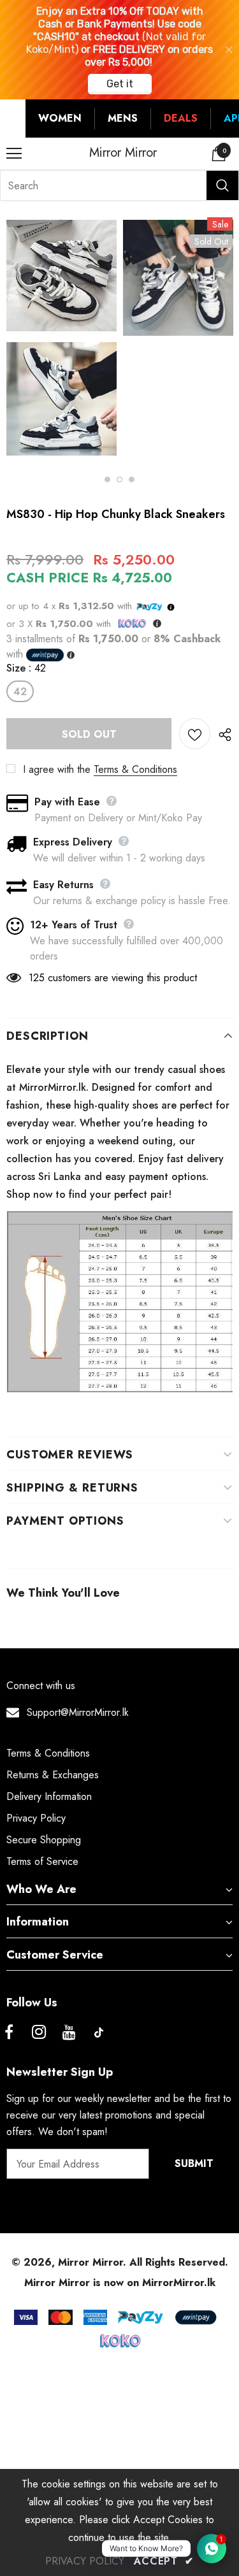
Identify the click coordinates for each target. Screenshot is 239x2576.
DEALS (181, 118)
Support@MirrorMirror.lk (78, 1712)
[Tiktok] (99, 2033)
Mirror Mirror (123, 153)
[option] (62, 340)
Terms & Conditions (135, 769)
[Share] (221, 734)
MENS (123, 118)
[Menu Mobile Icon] (14, 154)
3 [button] (132, 479)
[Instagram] (39, 2033)
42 (20, 692)
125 (37, 978)
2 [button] (119, 479)
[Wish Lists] (195, 734)
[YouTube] (69, 2033)
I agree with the (57, 769)
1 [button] (107, 479)
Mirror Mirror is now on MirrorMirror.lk (120, 2283)
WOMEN (60, 118)
